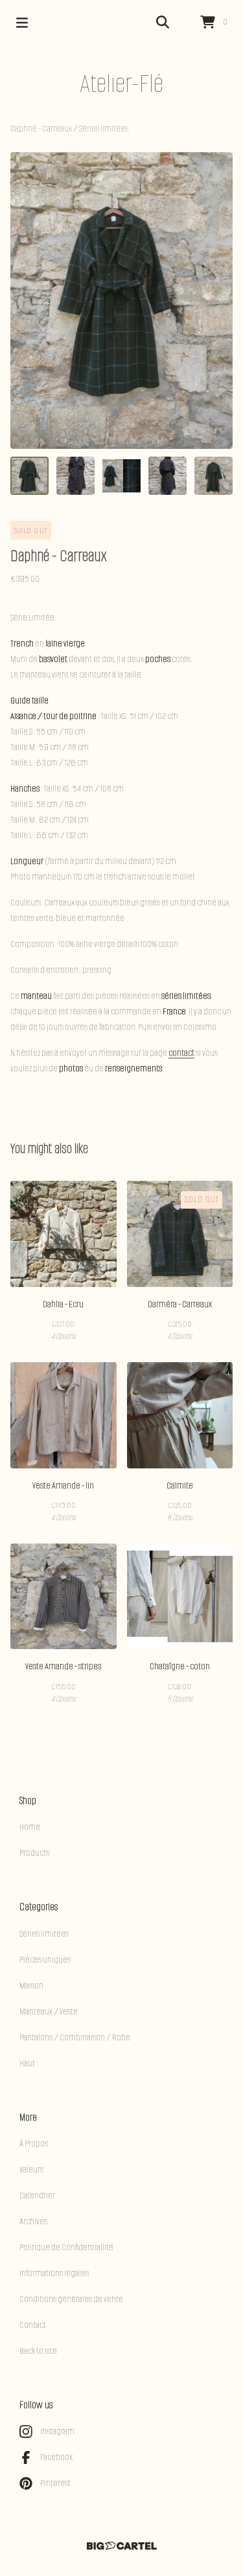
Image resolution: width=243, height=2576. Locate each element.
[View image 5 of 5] (214, 476)
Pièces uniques (45, 1960)
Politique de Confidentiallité (66, 2247)
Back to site (38, 2351)
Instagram (57, 2431)
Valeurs (31, 2170)
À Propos (34, 2144)
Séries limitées (104, 129)
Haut (27, 2063)
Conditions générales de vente (71, 2299)
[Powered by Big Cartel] (121, 2546)
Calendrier (37, 2195)
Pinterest (55, 2483)
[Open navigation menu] (22, 23)
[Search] (163, 23)
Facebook (56, 2457)
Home (30, 1827)
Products (34, 1853)
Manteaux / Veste (49, 2012)
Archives (33, 2221)
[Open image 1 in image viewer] (121, 301)
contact (181, 1053)
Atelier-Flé (121, 83)
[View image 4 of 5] (168, 476)
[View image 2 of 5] (75, 476)
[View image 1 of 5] (29, 476)
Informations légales (54, 2273)
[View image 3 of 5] (121, 476)
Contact (33, 2325)
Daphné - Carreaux (42, 129)
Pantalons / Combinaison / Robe (75, 2037)
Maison (31, 1986)
